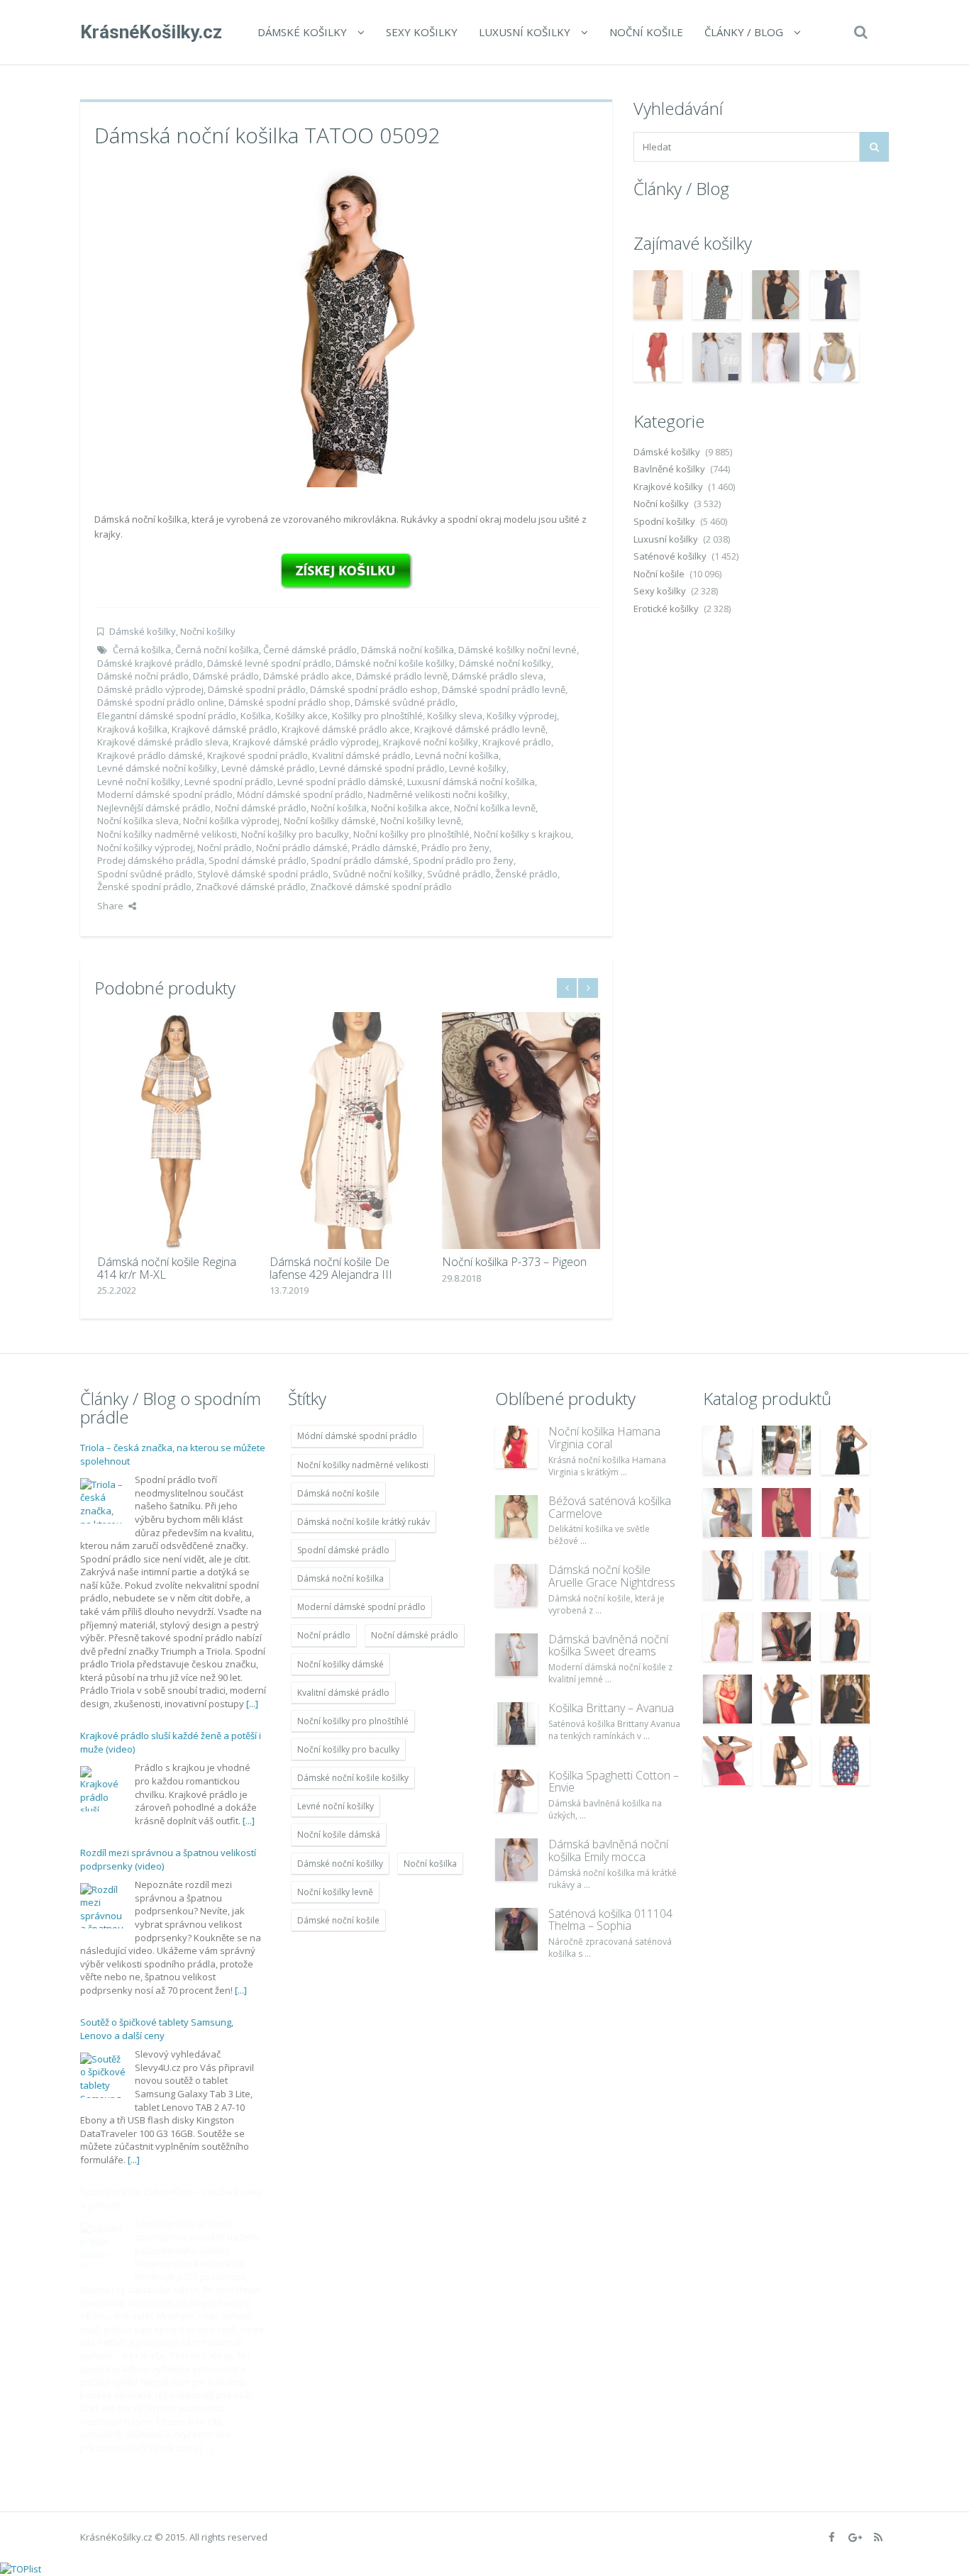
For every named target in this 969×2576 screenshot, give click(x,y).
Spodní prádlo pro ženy (463, 860)
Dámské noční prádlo (143, 676)
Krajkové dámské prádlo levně (480, 729)
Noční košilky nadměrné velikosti (167, 834)
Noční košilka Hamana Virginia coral (604, 1438)
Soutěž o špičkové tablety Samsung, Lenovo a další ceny (157, 2029)
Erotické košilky (666, 609)
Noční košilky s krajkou (522, 834)
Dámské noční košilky (505, 663)
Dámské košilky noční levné (517, 650)
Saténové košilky (670, 556)
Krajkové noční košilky (431, 742)
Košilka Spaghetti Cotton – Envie (614, 1782)
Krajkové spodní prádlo (258, 755)
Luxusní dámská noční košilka (471, 782)
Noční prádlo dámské (302, 848)
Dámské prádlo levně (402, 676)
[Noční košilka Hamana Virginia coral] (516, 1447)
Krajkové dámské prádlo (225, 729)
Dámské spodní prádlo (257, 689)
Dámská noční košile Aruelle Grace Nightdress (612, 1576)
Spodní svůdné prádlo (145, 874)
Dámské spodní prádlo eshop (374, 689)
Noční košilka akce (410, 808)
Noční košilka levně (495, 808)
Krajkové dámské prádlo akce (346, 729)
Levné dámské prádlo (268, 768)
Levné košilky (478, 768)
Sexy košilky (422, 32)
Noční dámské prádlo (261, 808)
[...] (252, 1704)
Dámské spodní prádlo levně (504, 689)
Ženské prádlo (526, 874)
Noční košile (646, 32)
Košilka (256, 716)
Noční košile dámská (339, 1834)
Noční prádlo (225, 848)
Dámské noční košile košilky (395, 663)
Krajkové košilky (668, 487)
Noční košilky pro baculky (295, 834)
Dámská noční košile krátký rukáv (364, 1522)
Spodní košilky (664, 521)
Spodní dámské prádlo (258, 860)
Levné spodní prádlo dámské (340, 782)
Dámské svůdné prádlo (405, 702)
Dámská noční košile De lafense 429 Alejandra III (328, 1268)
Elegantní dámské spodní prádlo (167, 716)
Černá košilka (142, 650)
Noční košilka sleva (138, 821)
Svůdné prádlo (459, 874)
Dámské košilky (302, 32)
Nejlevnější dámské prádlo (154, 808)
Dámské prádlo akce (308, 676)
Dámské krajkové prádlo (150, 663)
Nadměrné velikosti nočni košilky (437, 794)
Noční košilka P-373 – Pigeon (511, 1262)
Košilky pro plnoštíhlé (377, 716)
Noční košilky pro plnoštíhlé (411, 834)
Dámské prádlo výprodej (150, 689)
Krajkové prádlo (517, 742)
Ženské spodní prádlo (144, 887)
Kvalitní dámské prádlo (361, 755)
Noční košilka (339, 808)
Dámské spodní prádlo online (161, 702)
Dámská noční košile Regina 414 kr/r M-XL (164, 1268)
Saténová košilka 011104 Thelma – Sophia (610, 1920)
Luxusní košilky (525, 32)
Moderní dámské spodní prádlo (165, 794)
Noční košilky (208, 631)
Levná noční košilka (457, 755)
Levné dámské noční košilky (157, 768)
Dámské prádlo (226, 676)
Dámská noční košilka (408, 650)
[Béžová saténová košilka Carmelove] (516, 1516)
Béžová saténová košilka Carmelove (610, 1507)
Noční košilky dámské (330, 821)
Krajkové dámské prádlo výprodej (306, 742)
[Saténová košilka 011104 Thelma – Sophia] (516, 1929)
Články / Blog (744, 32)
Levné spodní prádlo (229, 782)
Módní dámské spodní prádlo (300, 794)
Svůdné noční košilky (378, 874)
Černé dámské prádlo (310, 650)
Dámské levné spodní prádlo (269, 663)
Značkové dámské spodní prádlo (381, 887)
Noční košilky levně (421, 821)
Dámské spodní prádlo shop (289, 702)
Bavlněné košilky (669, 469)
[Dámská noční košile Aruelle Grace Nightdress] (516, 1585)
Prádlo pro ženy (455, 848)
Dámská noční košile (338, 1493)
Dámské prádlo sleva (498, 676)
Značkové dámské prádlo (251, 887)
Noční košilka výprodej (231, 821)
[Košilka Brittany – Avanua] (516, 1723)
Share (110, 906)
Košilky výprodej (522, 716)
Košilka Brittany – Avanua (611, 1708)
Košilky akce (301, 716)
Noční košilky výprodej (145, 848)
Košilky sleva (455, 716)
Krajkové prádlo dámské (150, 755)
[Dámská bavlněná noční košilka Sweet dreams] (516, 1655)
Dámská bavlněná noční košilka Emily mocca (608, 1850)
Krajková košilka (132, 729)
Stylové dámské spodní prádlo (263, 874)
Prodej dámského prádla (151, 860)
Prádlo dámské (384, 848)
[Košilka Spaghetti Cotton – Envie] (516, 1791)
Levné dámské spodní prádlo (382, 768)
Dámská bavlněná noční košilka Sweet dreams (608, 1645)
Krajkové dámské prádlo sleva (163, 742)
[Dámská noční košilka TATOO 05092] (346, 326)
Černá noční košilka (217, 650)
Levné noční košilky (139, 782)
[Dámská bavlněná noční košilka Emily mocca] (516, 1860)
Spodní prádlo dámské (360, 860)
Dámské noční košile (338, 1920)
